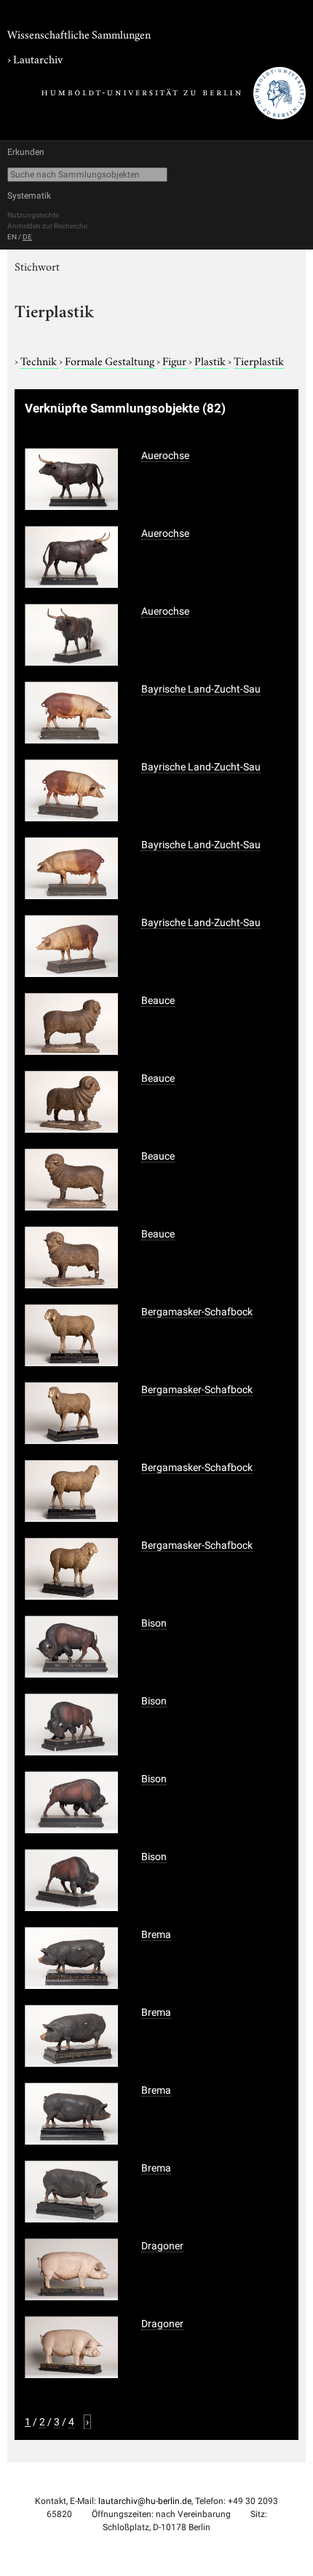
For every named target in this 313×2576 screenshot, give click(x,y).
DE (27, 237)
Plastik (211, 360)
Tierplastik (259, 360)
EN (12, 237)
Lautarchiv (38, 58)
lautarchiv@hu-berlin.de (145, 2501)
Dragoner (162, 2246)
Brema (156, 1934)
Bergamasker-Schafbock (197, 1312)
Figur (175, 360)
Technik (40, 360)
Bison (154, 1623)
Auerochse (165, 455)
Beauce (158, 1000)
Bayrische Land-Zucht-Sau (201, 689)
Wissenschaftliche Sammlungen (79, 33)
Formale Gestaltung (111, 360)
